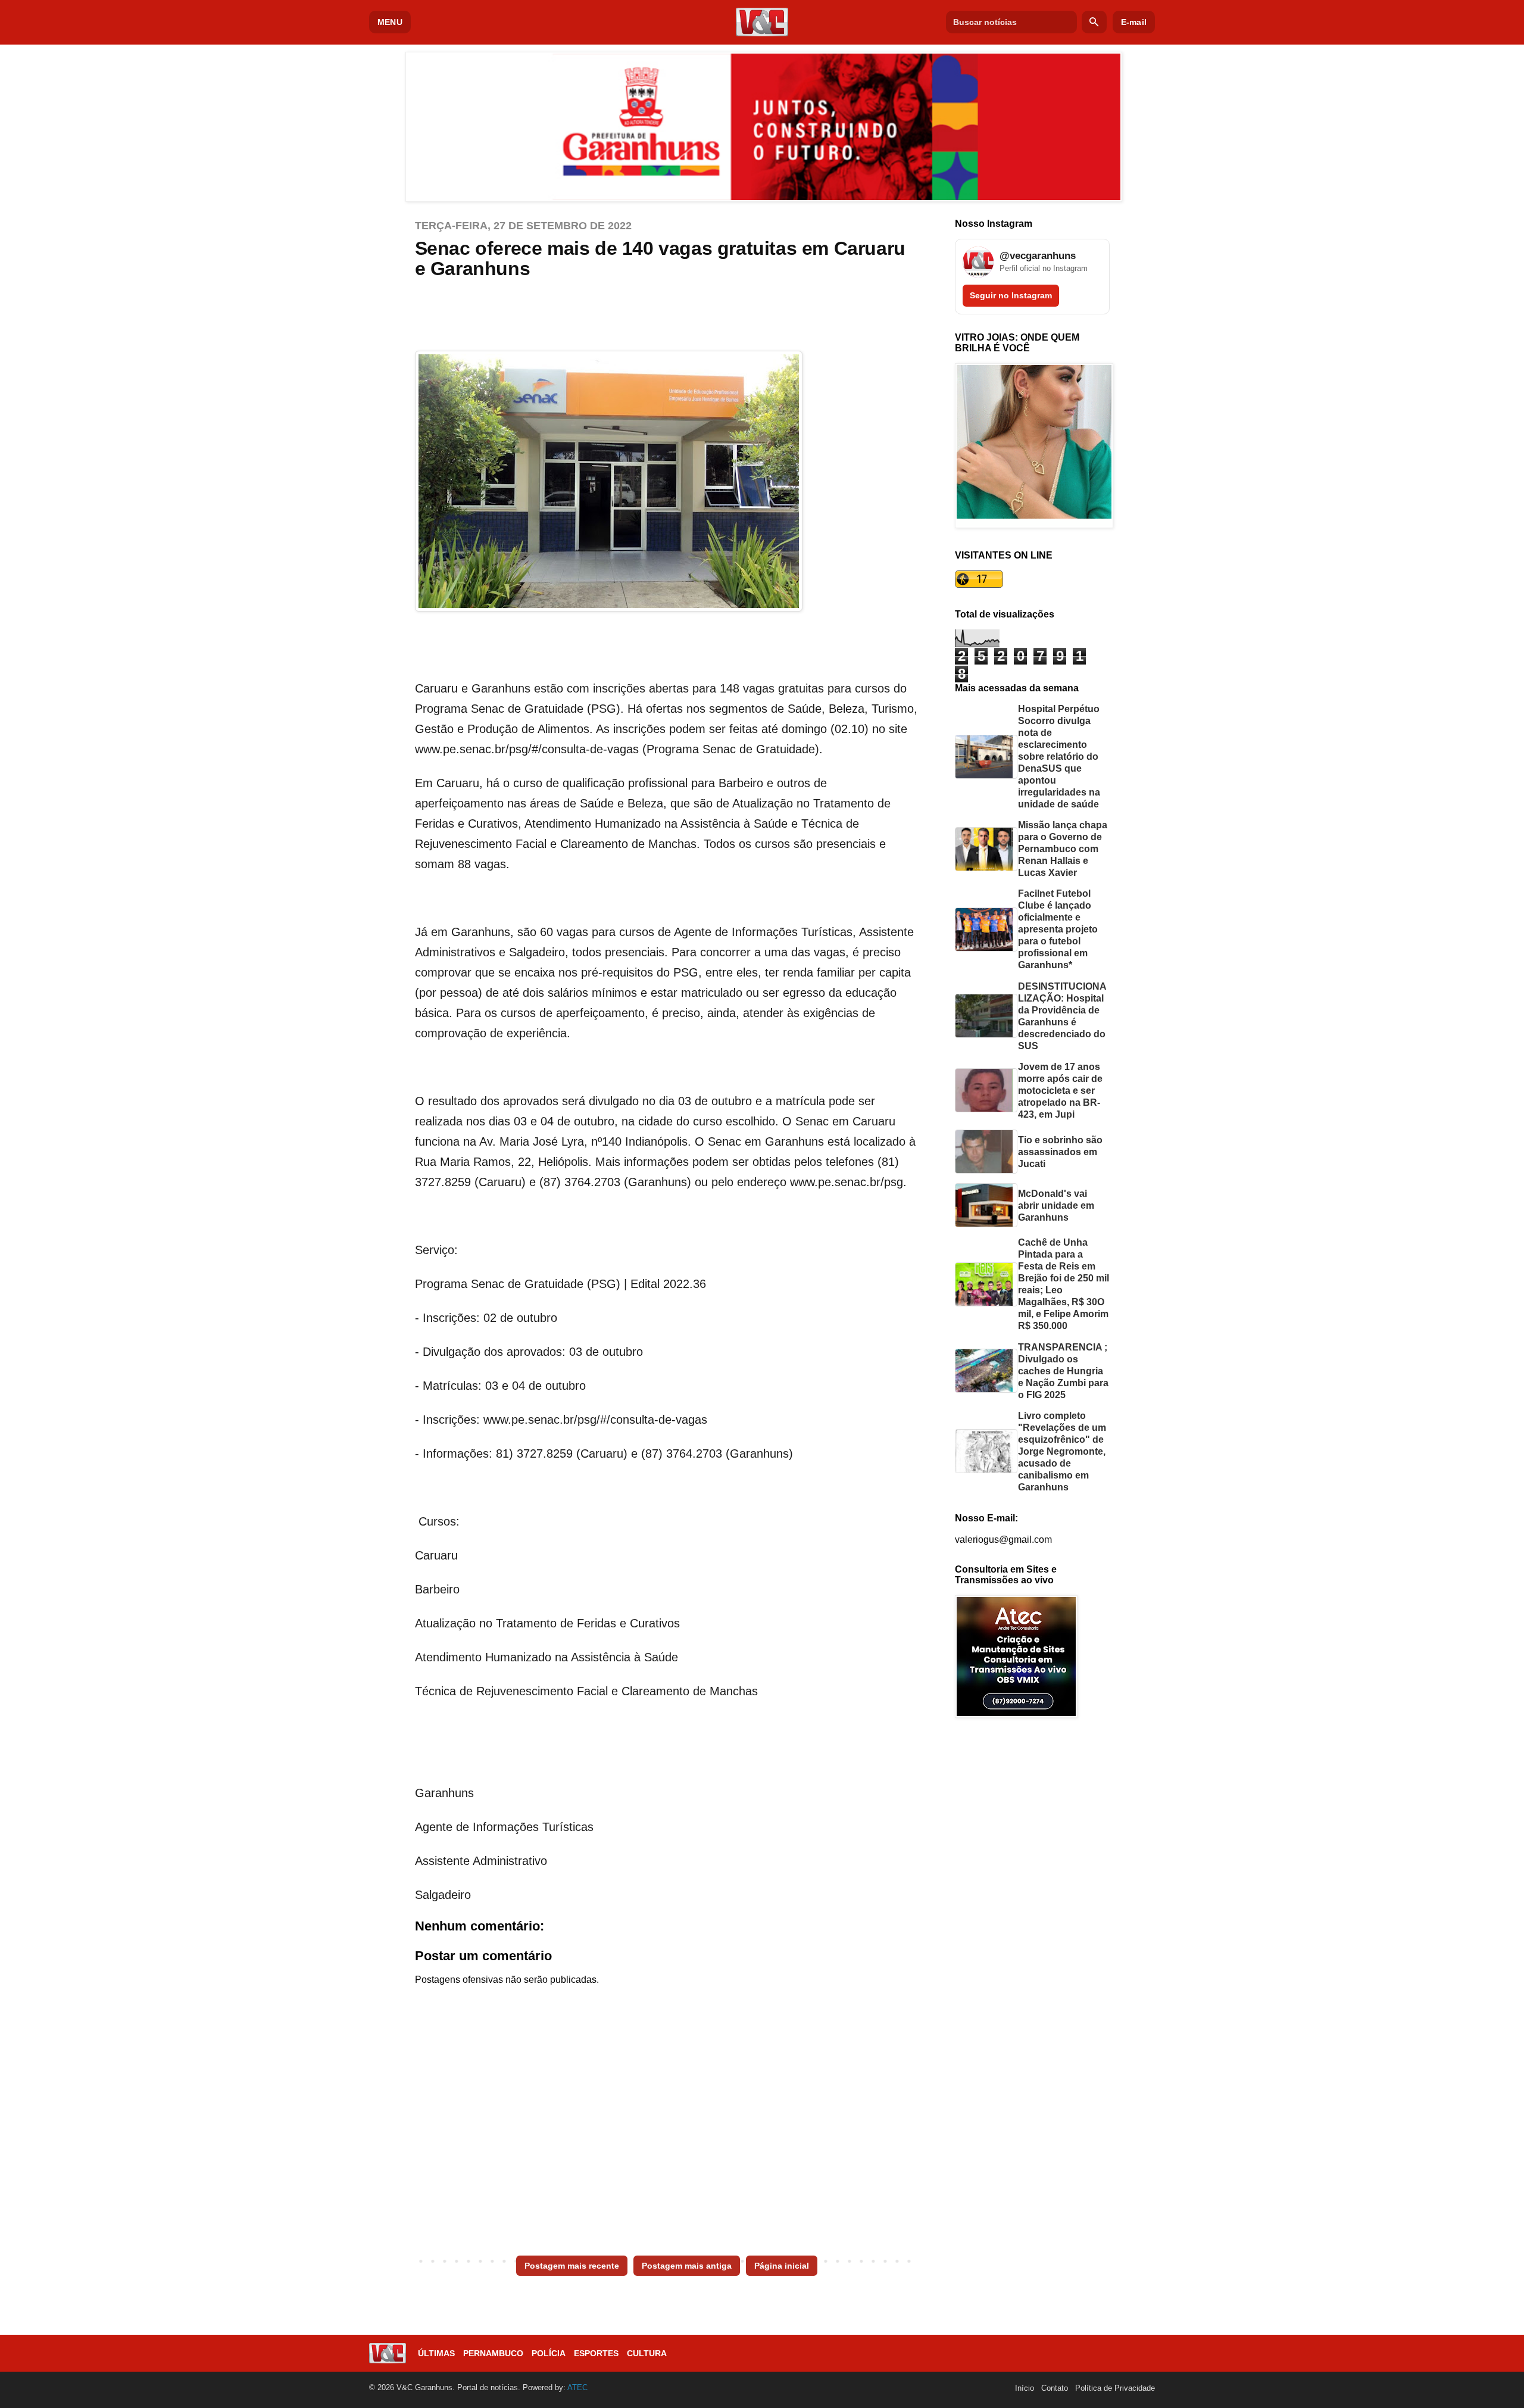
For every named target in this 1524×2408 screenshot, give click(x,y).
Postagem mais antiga (687, 2266)
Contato (1055, 2388)
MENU (390, 22)
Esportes (596, 2353)
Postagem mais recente (572, 2266)
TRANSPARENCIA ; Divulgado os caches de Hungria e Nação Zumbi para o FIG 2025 (1063, 1371)
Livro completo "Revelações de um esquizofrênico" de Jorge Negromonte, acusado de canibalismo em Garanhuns (1062, 1451)
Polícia (549, 2353)
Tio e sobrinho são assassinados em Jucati (1060, 1152)
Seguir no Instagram (1011, 295)
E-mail (1134, 22)
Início (1025, 2388)
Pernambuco (493, 2353)
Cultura (647, 2353)
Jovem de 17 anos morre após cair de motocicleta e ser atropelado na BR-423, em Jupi (1060, 1091)
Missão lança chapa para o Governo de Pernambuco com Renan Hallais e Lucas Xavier (1063, 849)
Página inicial (782, 2266)
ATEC (577, 2387)
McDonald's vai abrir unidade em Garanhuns (1056, 1205)
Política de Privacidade (1115, 2388)
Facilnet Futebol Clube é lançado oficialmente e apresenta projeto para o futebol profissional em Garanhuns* (1058, 929)
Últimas (436, 2353)
